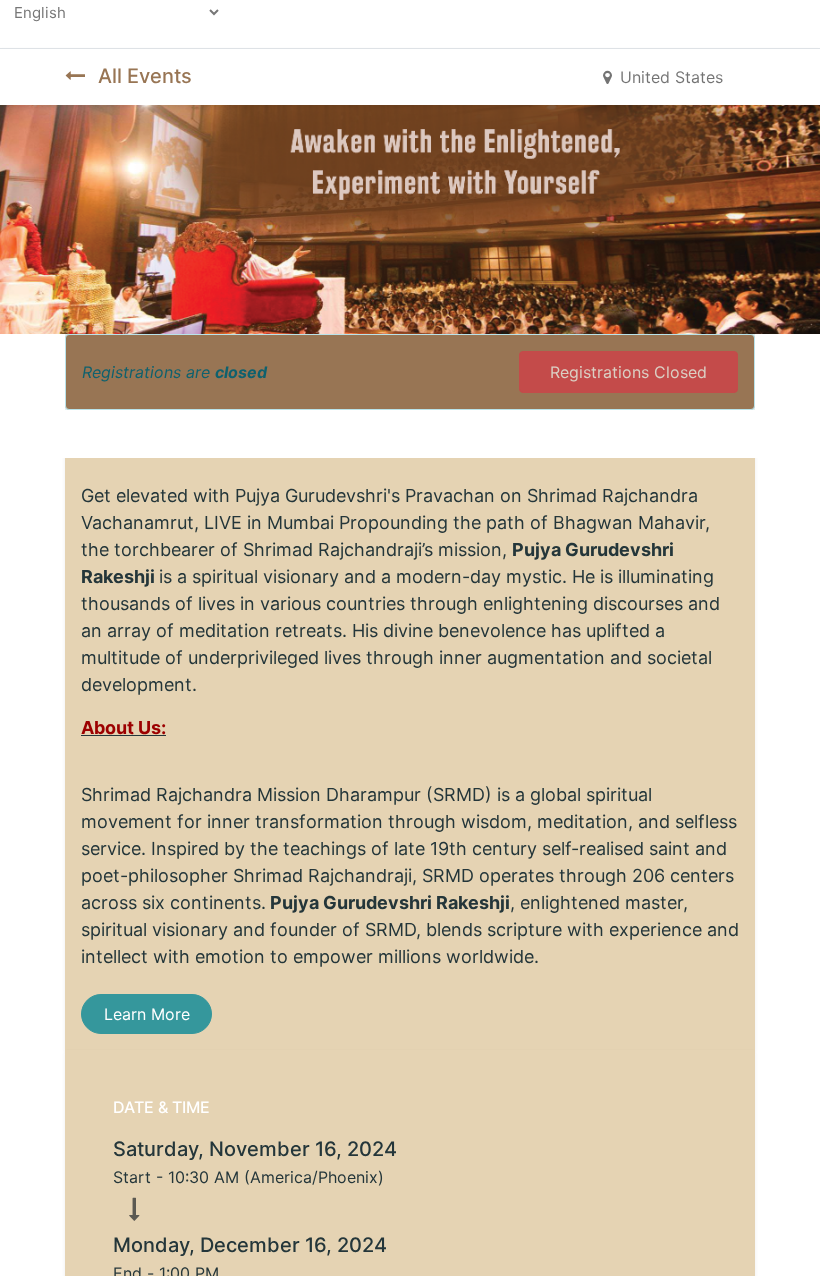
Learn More (147, 1014)
